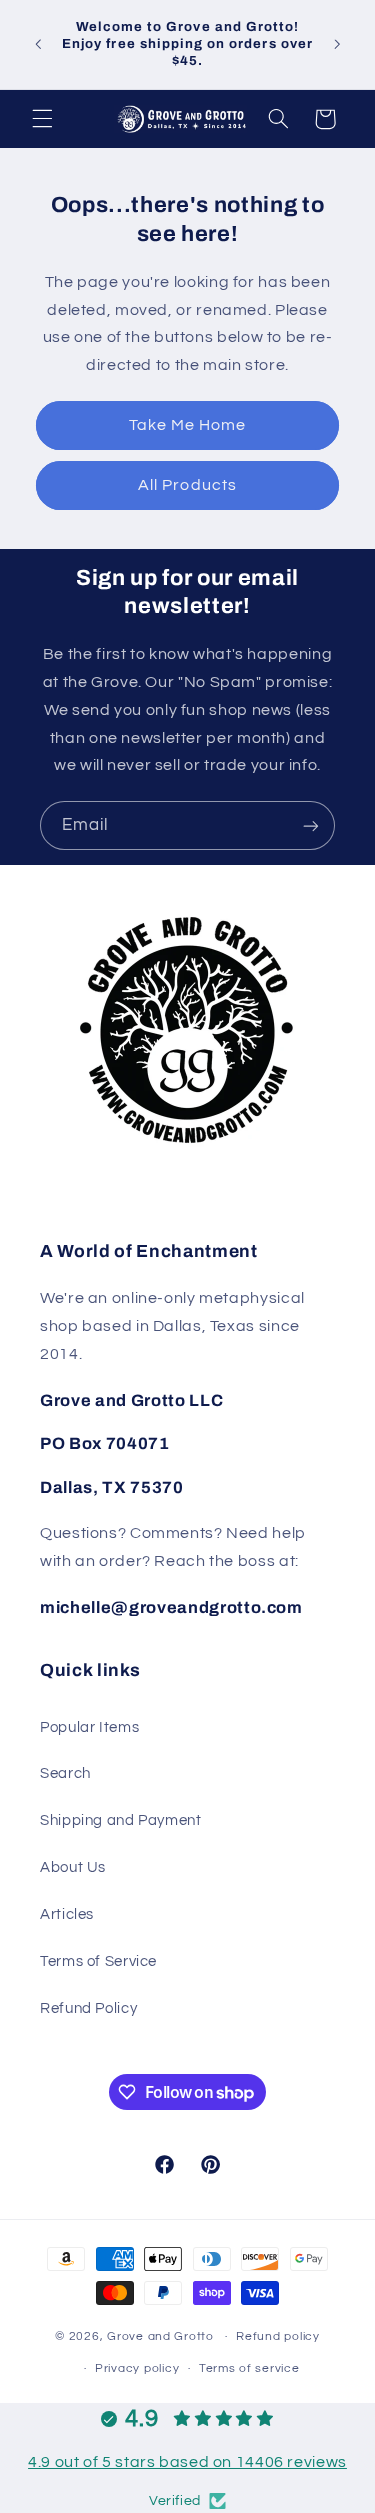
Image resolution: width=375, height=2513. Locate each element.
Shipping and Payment (121, 1820)
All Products (187, 485)
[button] (42, 119)
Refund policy (278, 2336)
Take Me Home (188, 425)
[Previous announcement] (38, 44)
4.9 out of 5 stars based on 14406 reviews (187, 2462)
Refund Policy (88, 2008)
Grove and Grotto (160, 2336)
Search (65, 1773)
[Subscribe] (311, 825)
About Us (73, 1867)
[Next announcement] (337, 44)
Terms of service (249, 2368)
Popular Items (89, 1727)
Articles (67, 1914)
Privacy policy (137, 2368)
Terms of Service (98, 1961)
